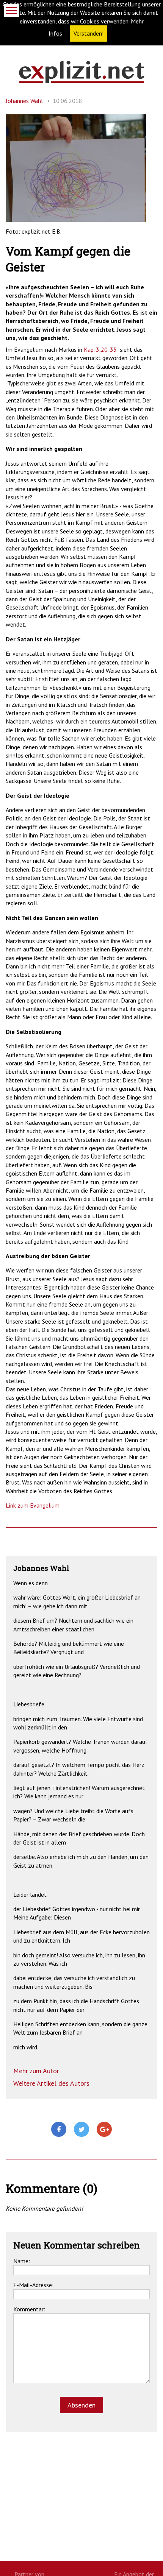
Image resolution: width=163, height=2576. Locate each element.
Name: (22, 2261)
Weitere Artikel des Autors (51, 2083)
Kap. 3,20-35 (100, 349)
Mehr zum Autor (36, 2071)
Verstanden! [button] (89, 33)
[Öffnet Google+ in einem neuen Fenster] (104, 2130)
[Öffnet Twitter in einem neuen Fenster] (81, 2130)
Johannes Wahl (24, 101)
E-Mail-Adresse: (33, 2285)
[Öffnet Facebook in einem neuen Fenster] (59, 2130)
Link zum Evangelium (33, 1505)
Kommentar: (29, 2309)
